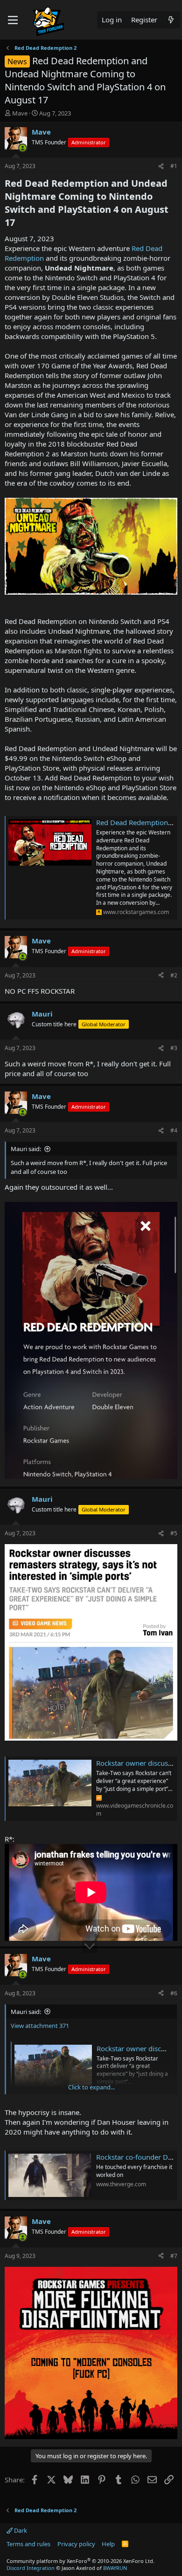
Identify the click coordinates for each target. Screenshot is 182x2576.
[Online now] (23, 148)
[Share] (161, 166)
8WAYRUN (115, 2568)
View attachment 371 (40, 2026)
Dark (20, 2530)
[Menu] (13, 20)
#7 (174, 2256)
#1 (174, 166)
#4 (174, 1130)
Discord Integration (31, 2568)
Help (108, 2544)
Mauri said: (26, 1149)
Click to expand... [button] (91, 2087)
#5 (174, 1533)
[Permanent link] (19, 223)
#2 (174, 975)
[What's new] (171, 20)
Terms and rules (28, 2544)
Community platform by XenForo (80, 2561)
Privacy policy (76, 2544)
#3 (174, 1048)
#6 (174, 1993)
